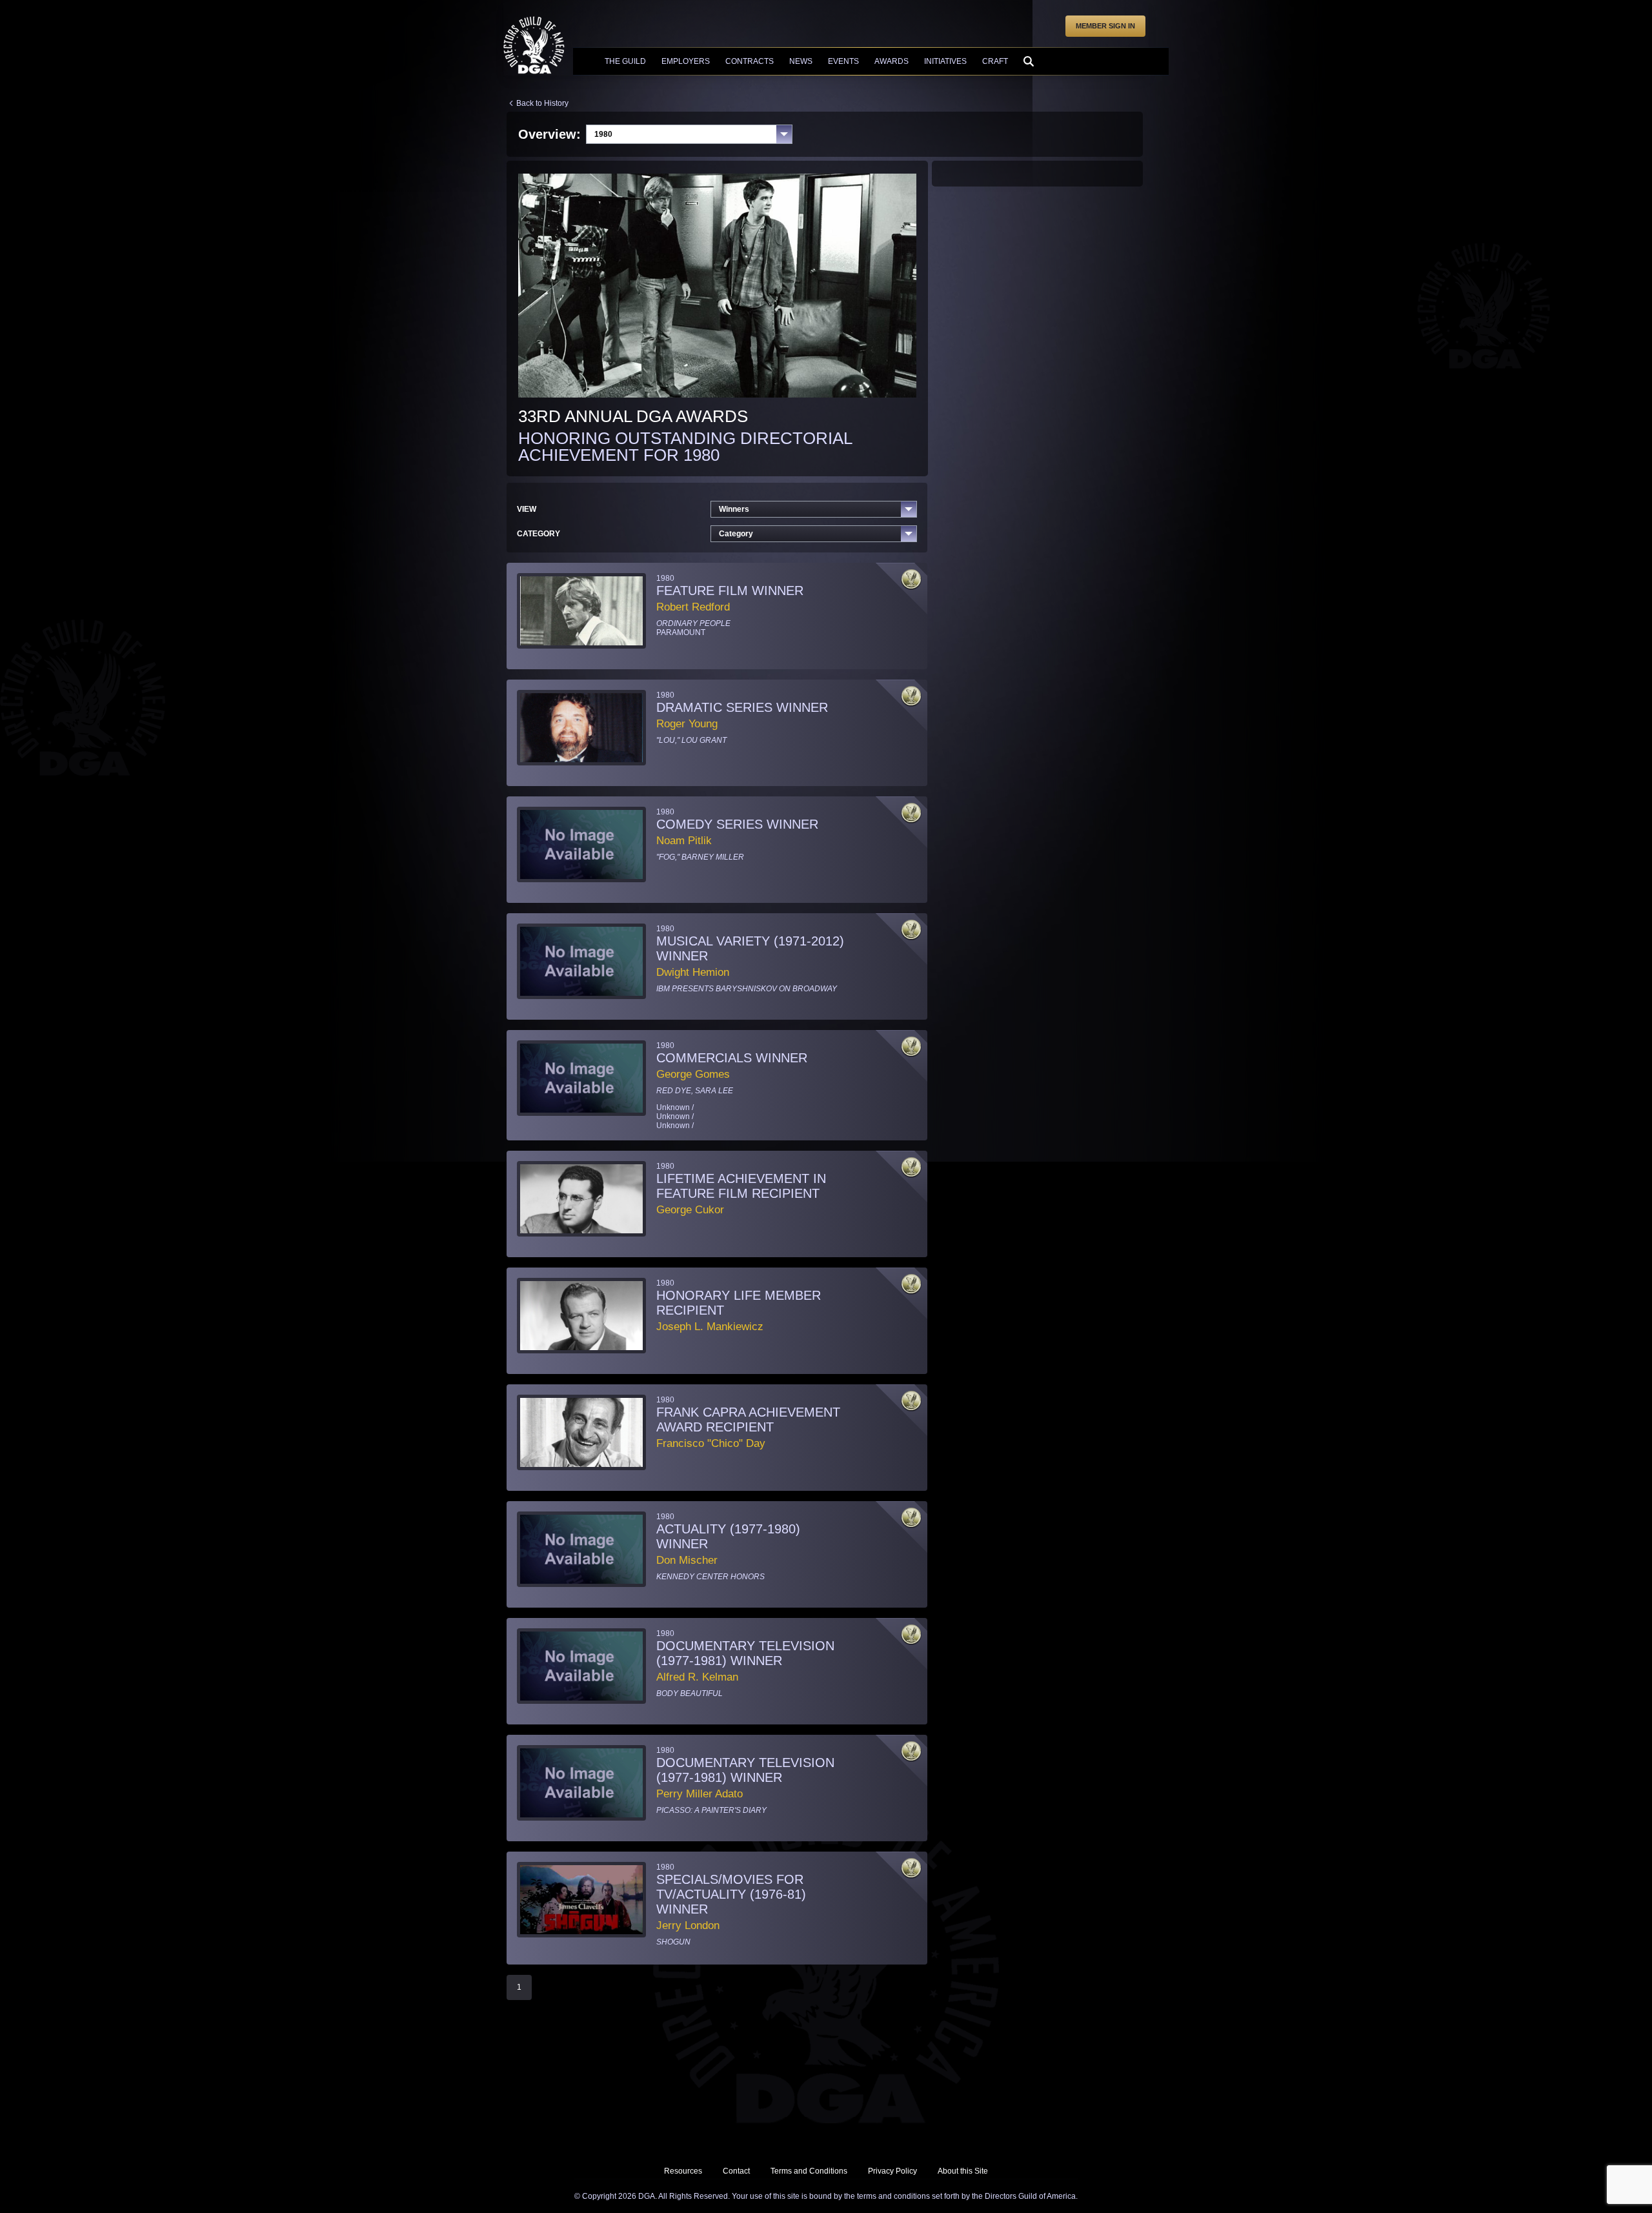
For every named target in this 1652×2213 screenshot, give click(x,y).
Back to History (542, 103)
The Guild (625, 61)
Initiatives (945, 61)
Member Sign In (1105, 26)
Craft (995, 61)
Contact (736, 2171)
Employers (686, 61)
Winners (734, 509)
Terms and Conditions (809, 2171)
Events (843, 61)
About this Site (963, 2171)
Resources (683, 2171)
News (801, 61)
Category (736, 534)
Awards (891, 61)
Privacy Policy (892, 2171)
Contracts (750, 61)
